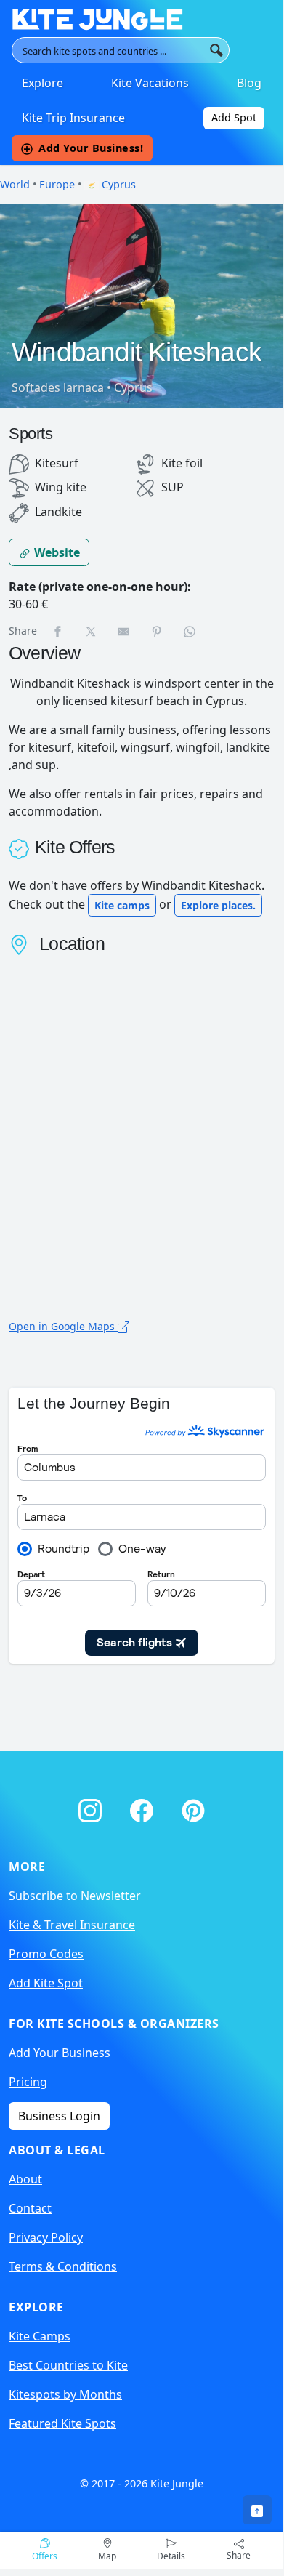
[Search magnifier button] (216, 50)
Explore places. (218, 905)
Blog (249, 83)
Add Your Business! (91, 148)
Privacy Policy (46, 2237)
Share (239, 2555)
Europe (57, 184)
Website (56, 552)
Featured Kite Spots (62, 2423)
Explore (42, 83)
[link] (257, 2510)
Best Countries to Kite (68, 2365)
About (25, 2179)
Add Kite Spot (46, 1983)
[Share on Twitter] (92, 631)
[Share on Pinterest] (158, 631)
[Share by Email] (124, 631)
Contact (30, 2208)
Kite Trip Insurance (73, 118)
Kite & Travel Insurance (72, 1925)
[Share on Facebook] (58, 631)
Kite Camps (40, 2336)
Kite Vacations (150, 83)
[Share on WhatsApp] (190, 631)
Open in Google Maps (63, 1326)
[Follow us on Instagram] (93, 1807)
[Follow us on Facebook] (144, 1807)
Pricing (28, 2082)
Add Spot (234, 117)
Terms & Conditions (63, 2266)
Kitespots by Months (65, 2394)
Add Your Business (60, 2053)
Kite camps (122, 905)
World (15, 184)
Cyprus (117, 184)
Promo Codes (46, 1954)
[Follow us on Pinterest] (193, 1807)
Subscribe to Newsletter (75, 1896)
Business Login (59, 2116)
